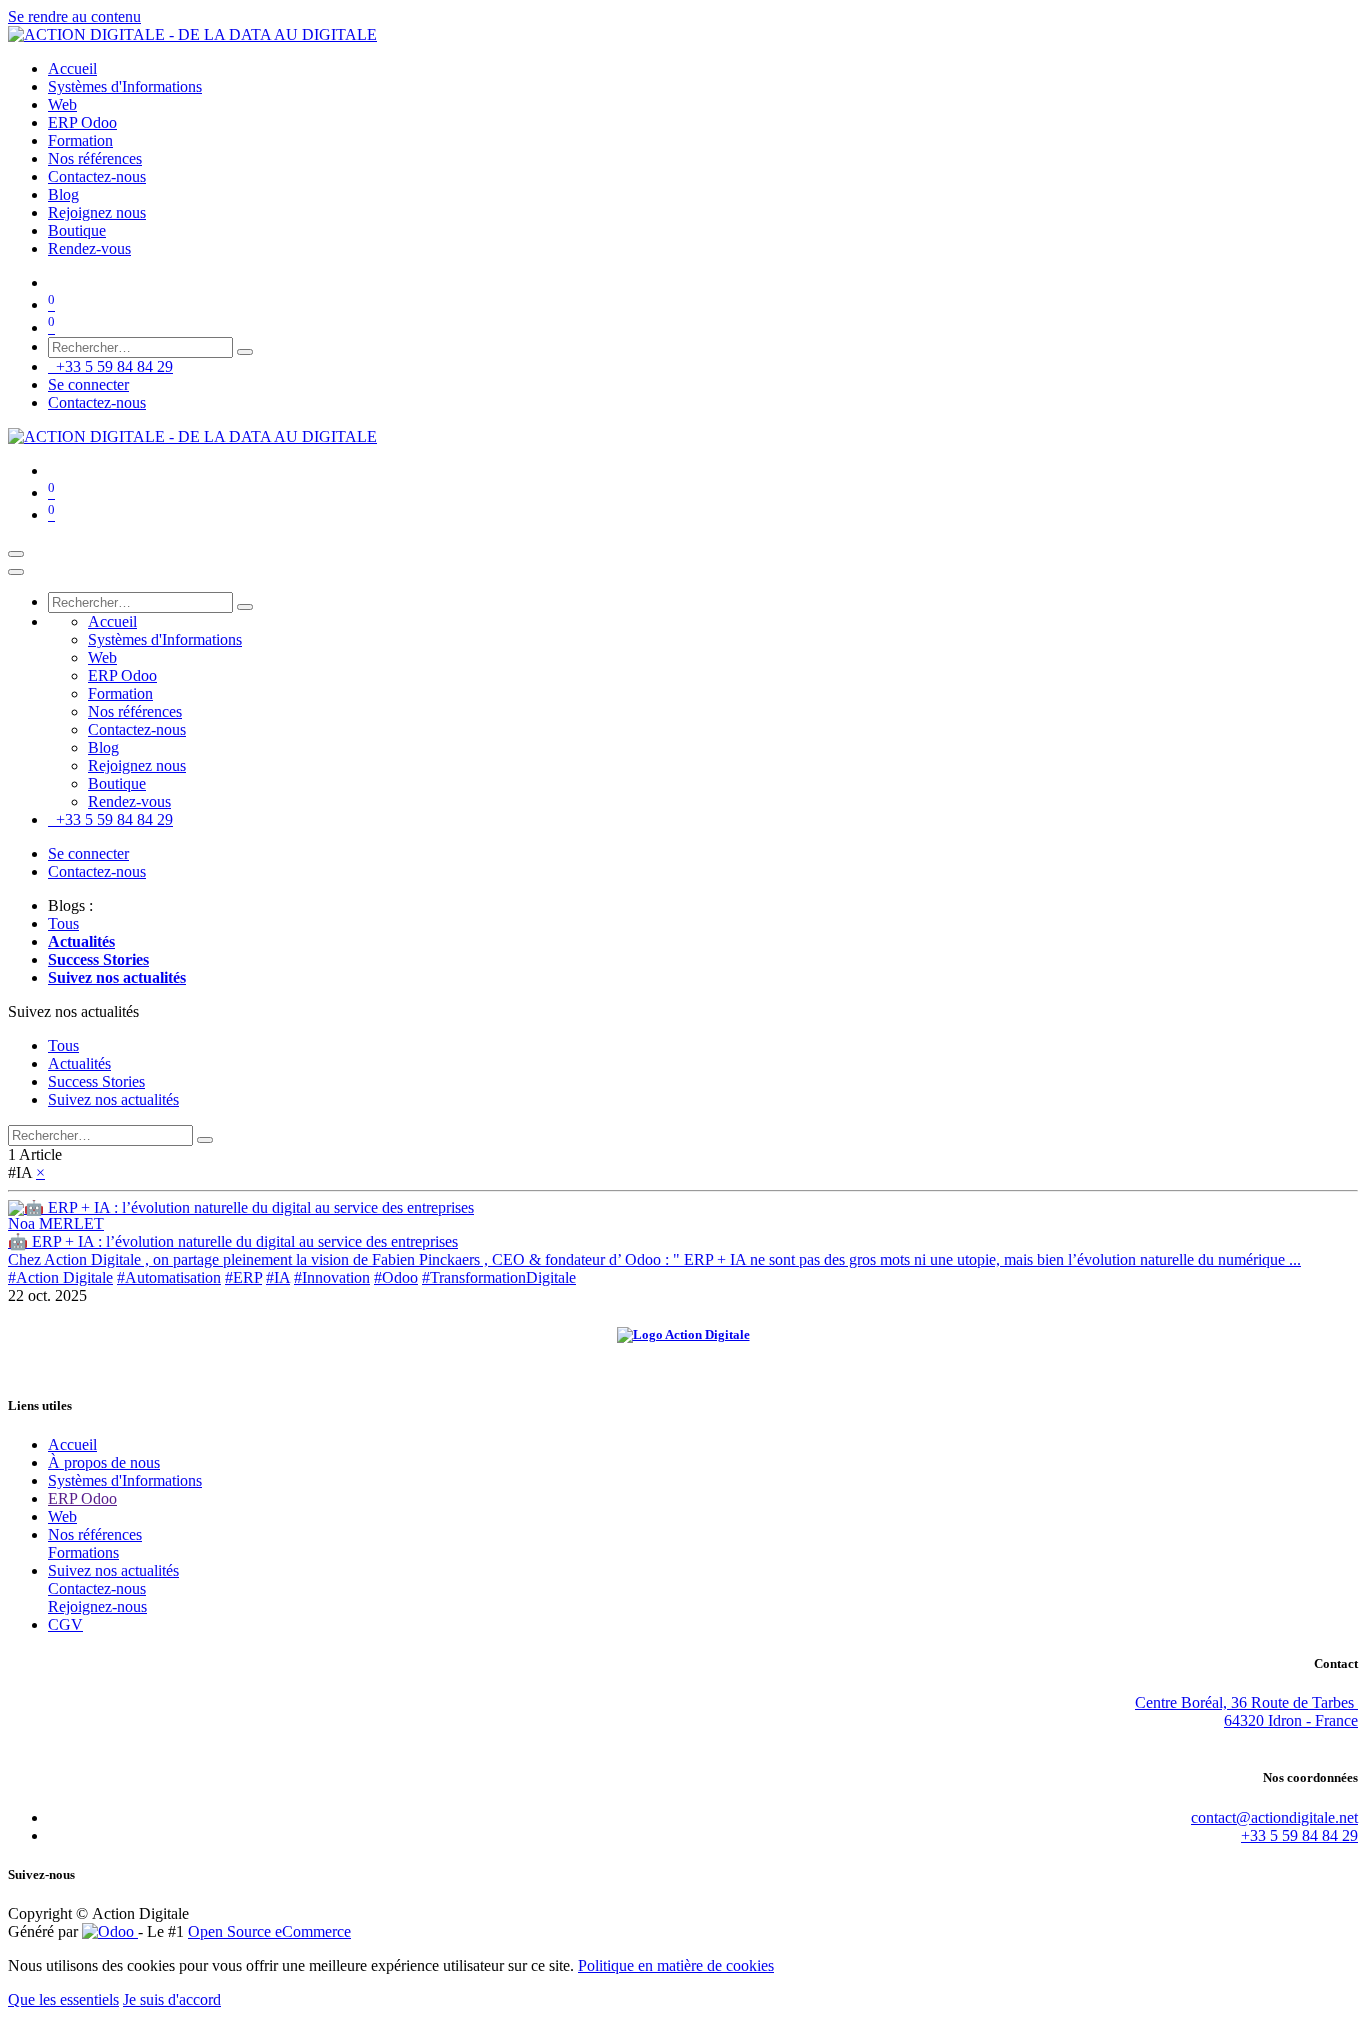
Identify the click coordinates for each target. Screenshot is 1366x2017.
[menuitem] (72, 68)
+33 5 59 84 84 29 (110, 366)
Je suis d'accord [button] (172, 1999)
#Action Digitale (60, 1277)
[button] (73, 1011)
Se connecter (88, 384)
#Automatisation (169, 1277)
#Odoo (396, 1277)
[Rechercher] (245, 352)
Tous (63, 923)
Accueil (72, 1444)
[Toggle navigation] (16, 554)
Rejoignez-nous (97, 1606)
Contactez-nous (97, 402)
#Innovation (332, 1277)
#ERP (243, 1277)
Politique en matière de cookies (676, 1965)
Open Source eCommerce (269, 1931)
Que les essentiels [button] (63, 1999)
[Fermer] (16, 572)
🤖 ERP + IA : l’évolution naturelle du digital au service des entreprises (233, 1241)
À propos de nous (104, 1462)
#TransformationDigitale (499, 1277)
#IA (278, 1277)
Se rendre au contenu (74, 16)
